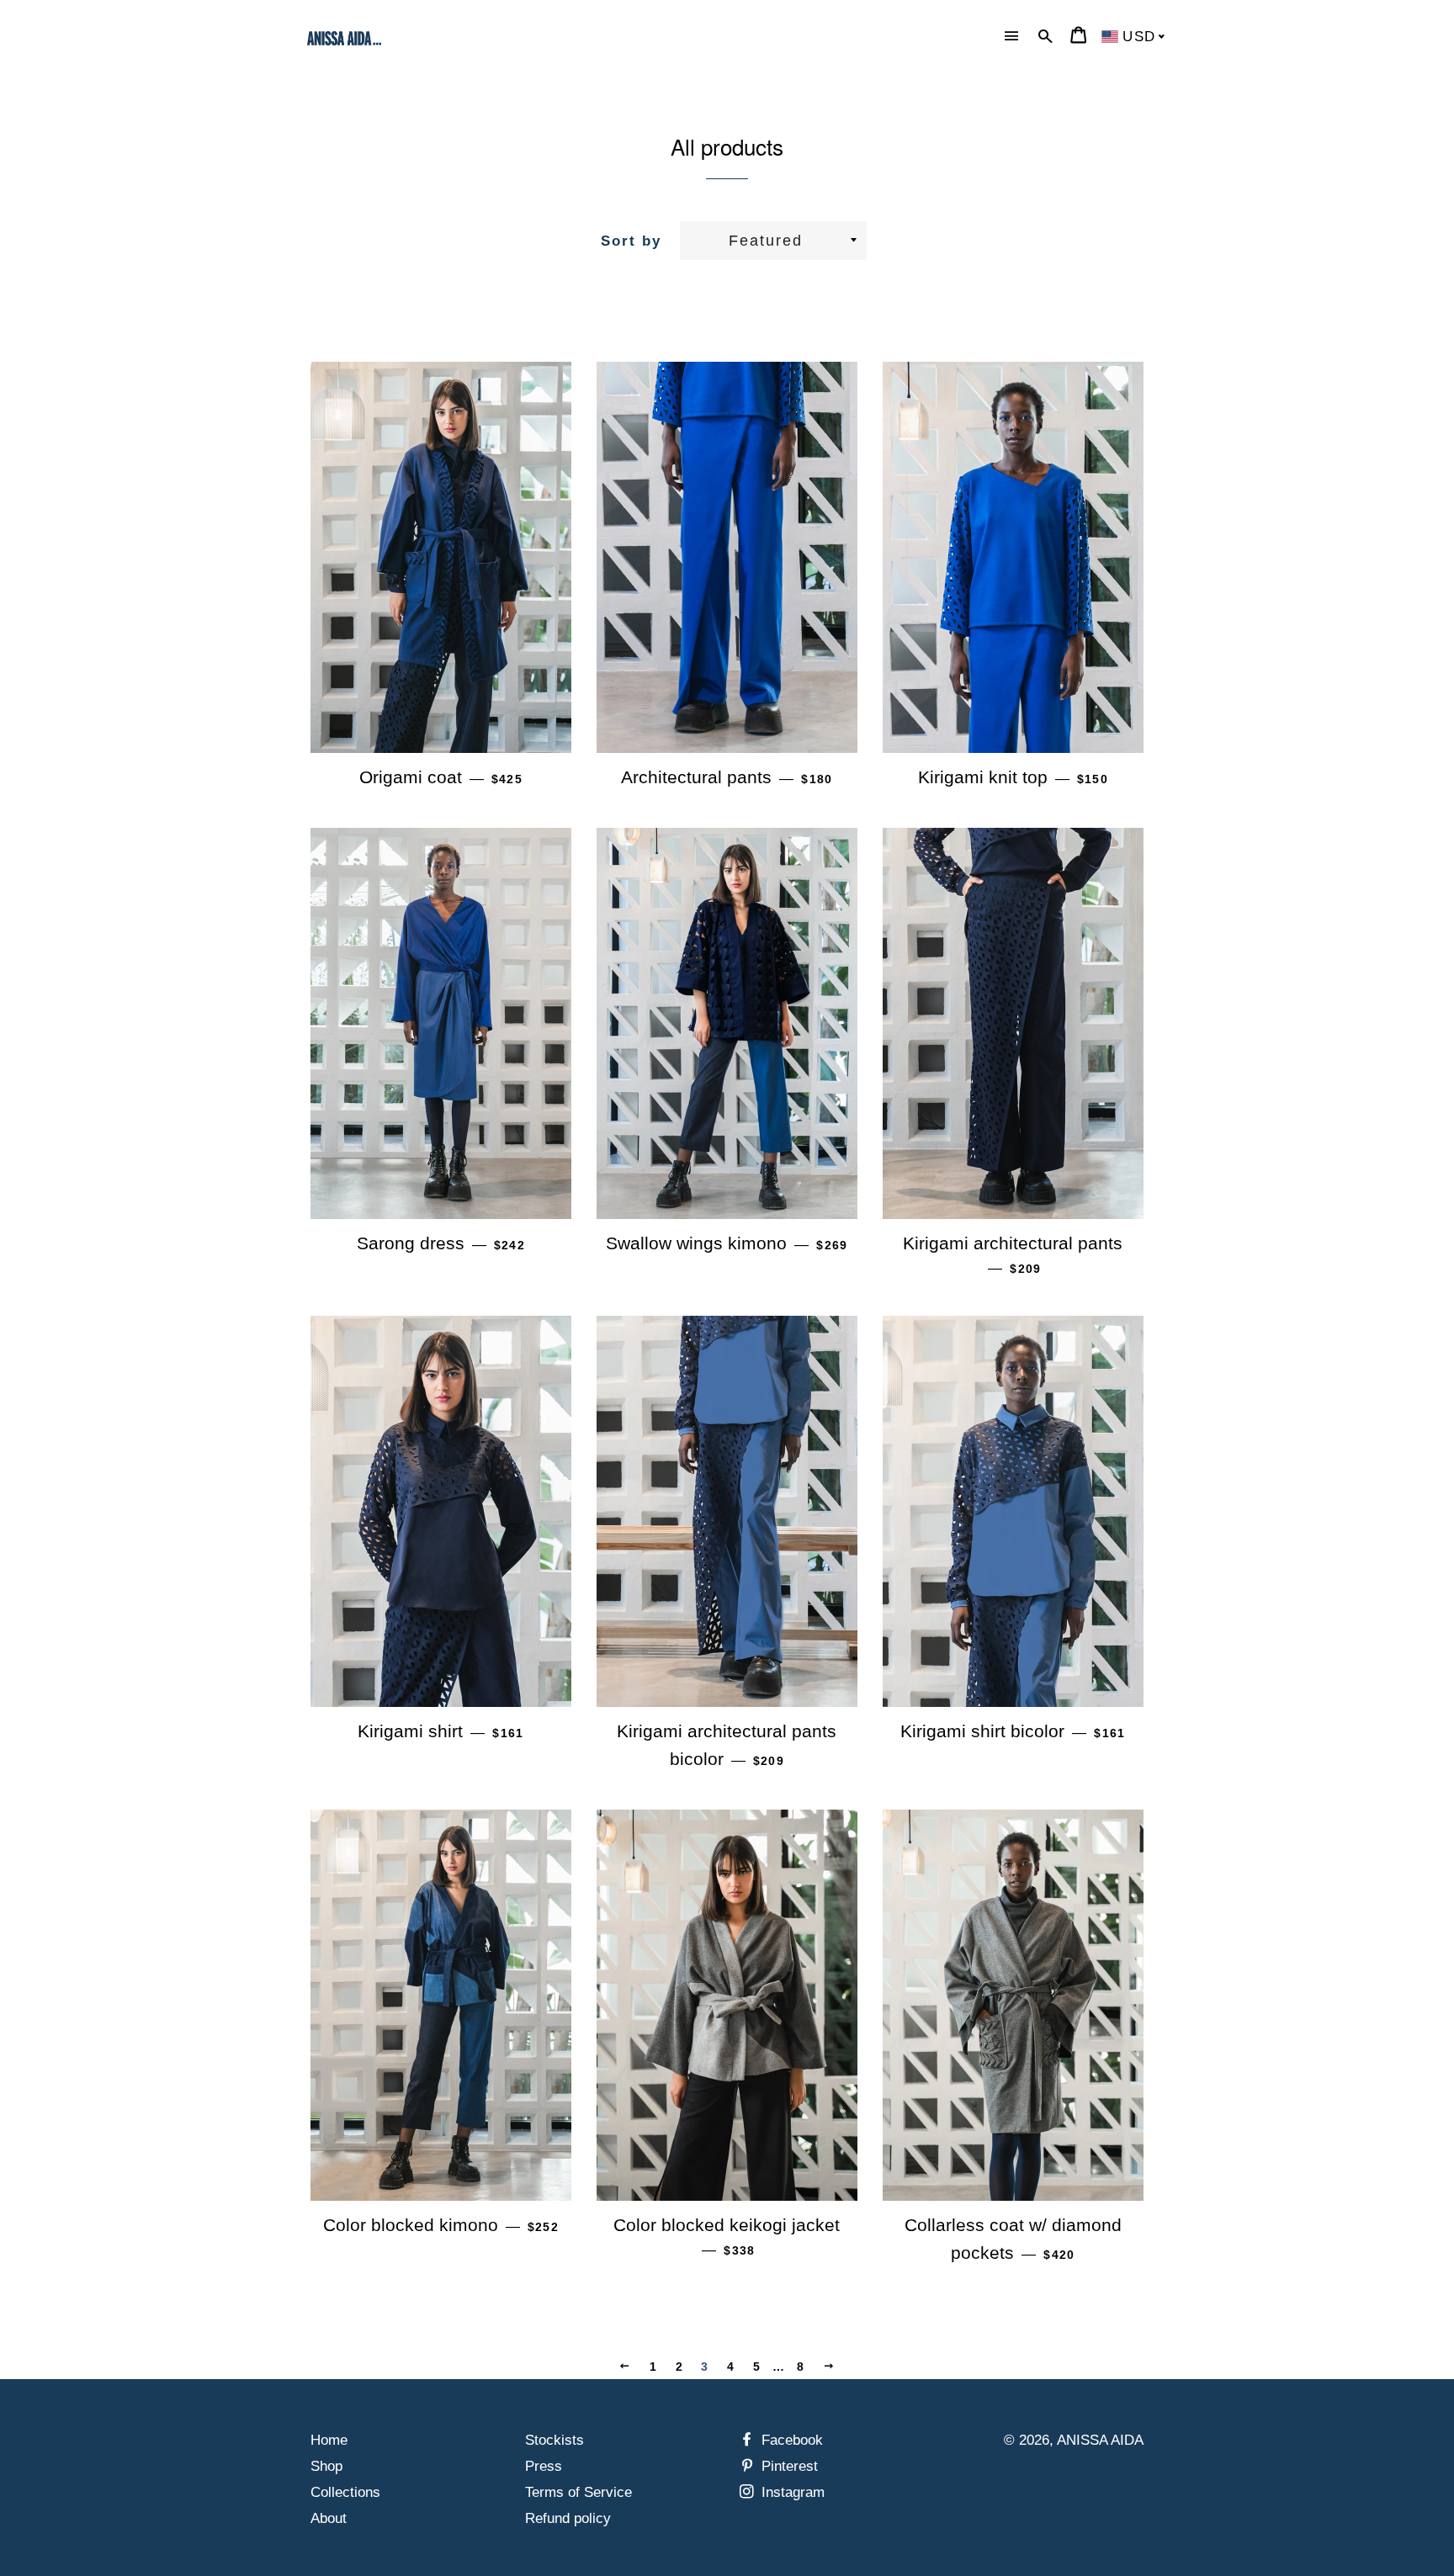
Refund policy (568, 2518)
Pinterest (788, 2466)
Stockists (555, 2440)
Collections (345, 2492)
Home (329, 2440)
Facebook (790, 2440)
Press (544, 2466)
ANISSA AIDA (1100, 2440)
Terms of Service (578, 2492)
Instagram (791, 2492)
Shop (326, 2466)
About (329, 2518)
